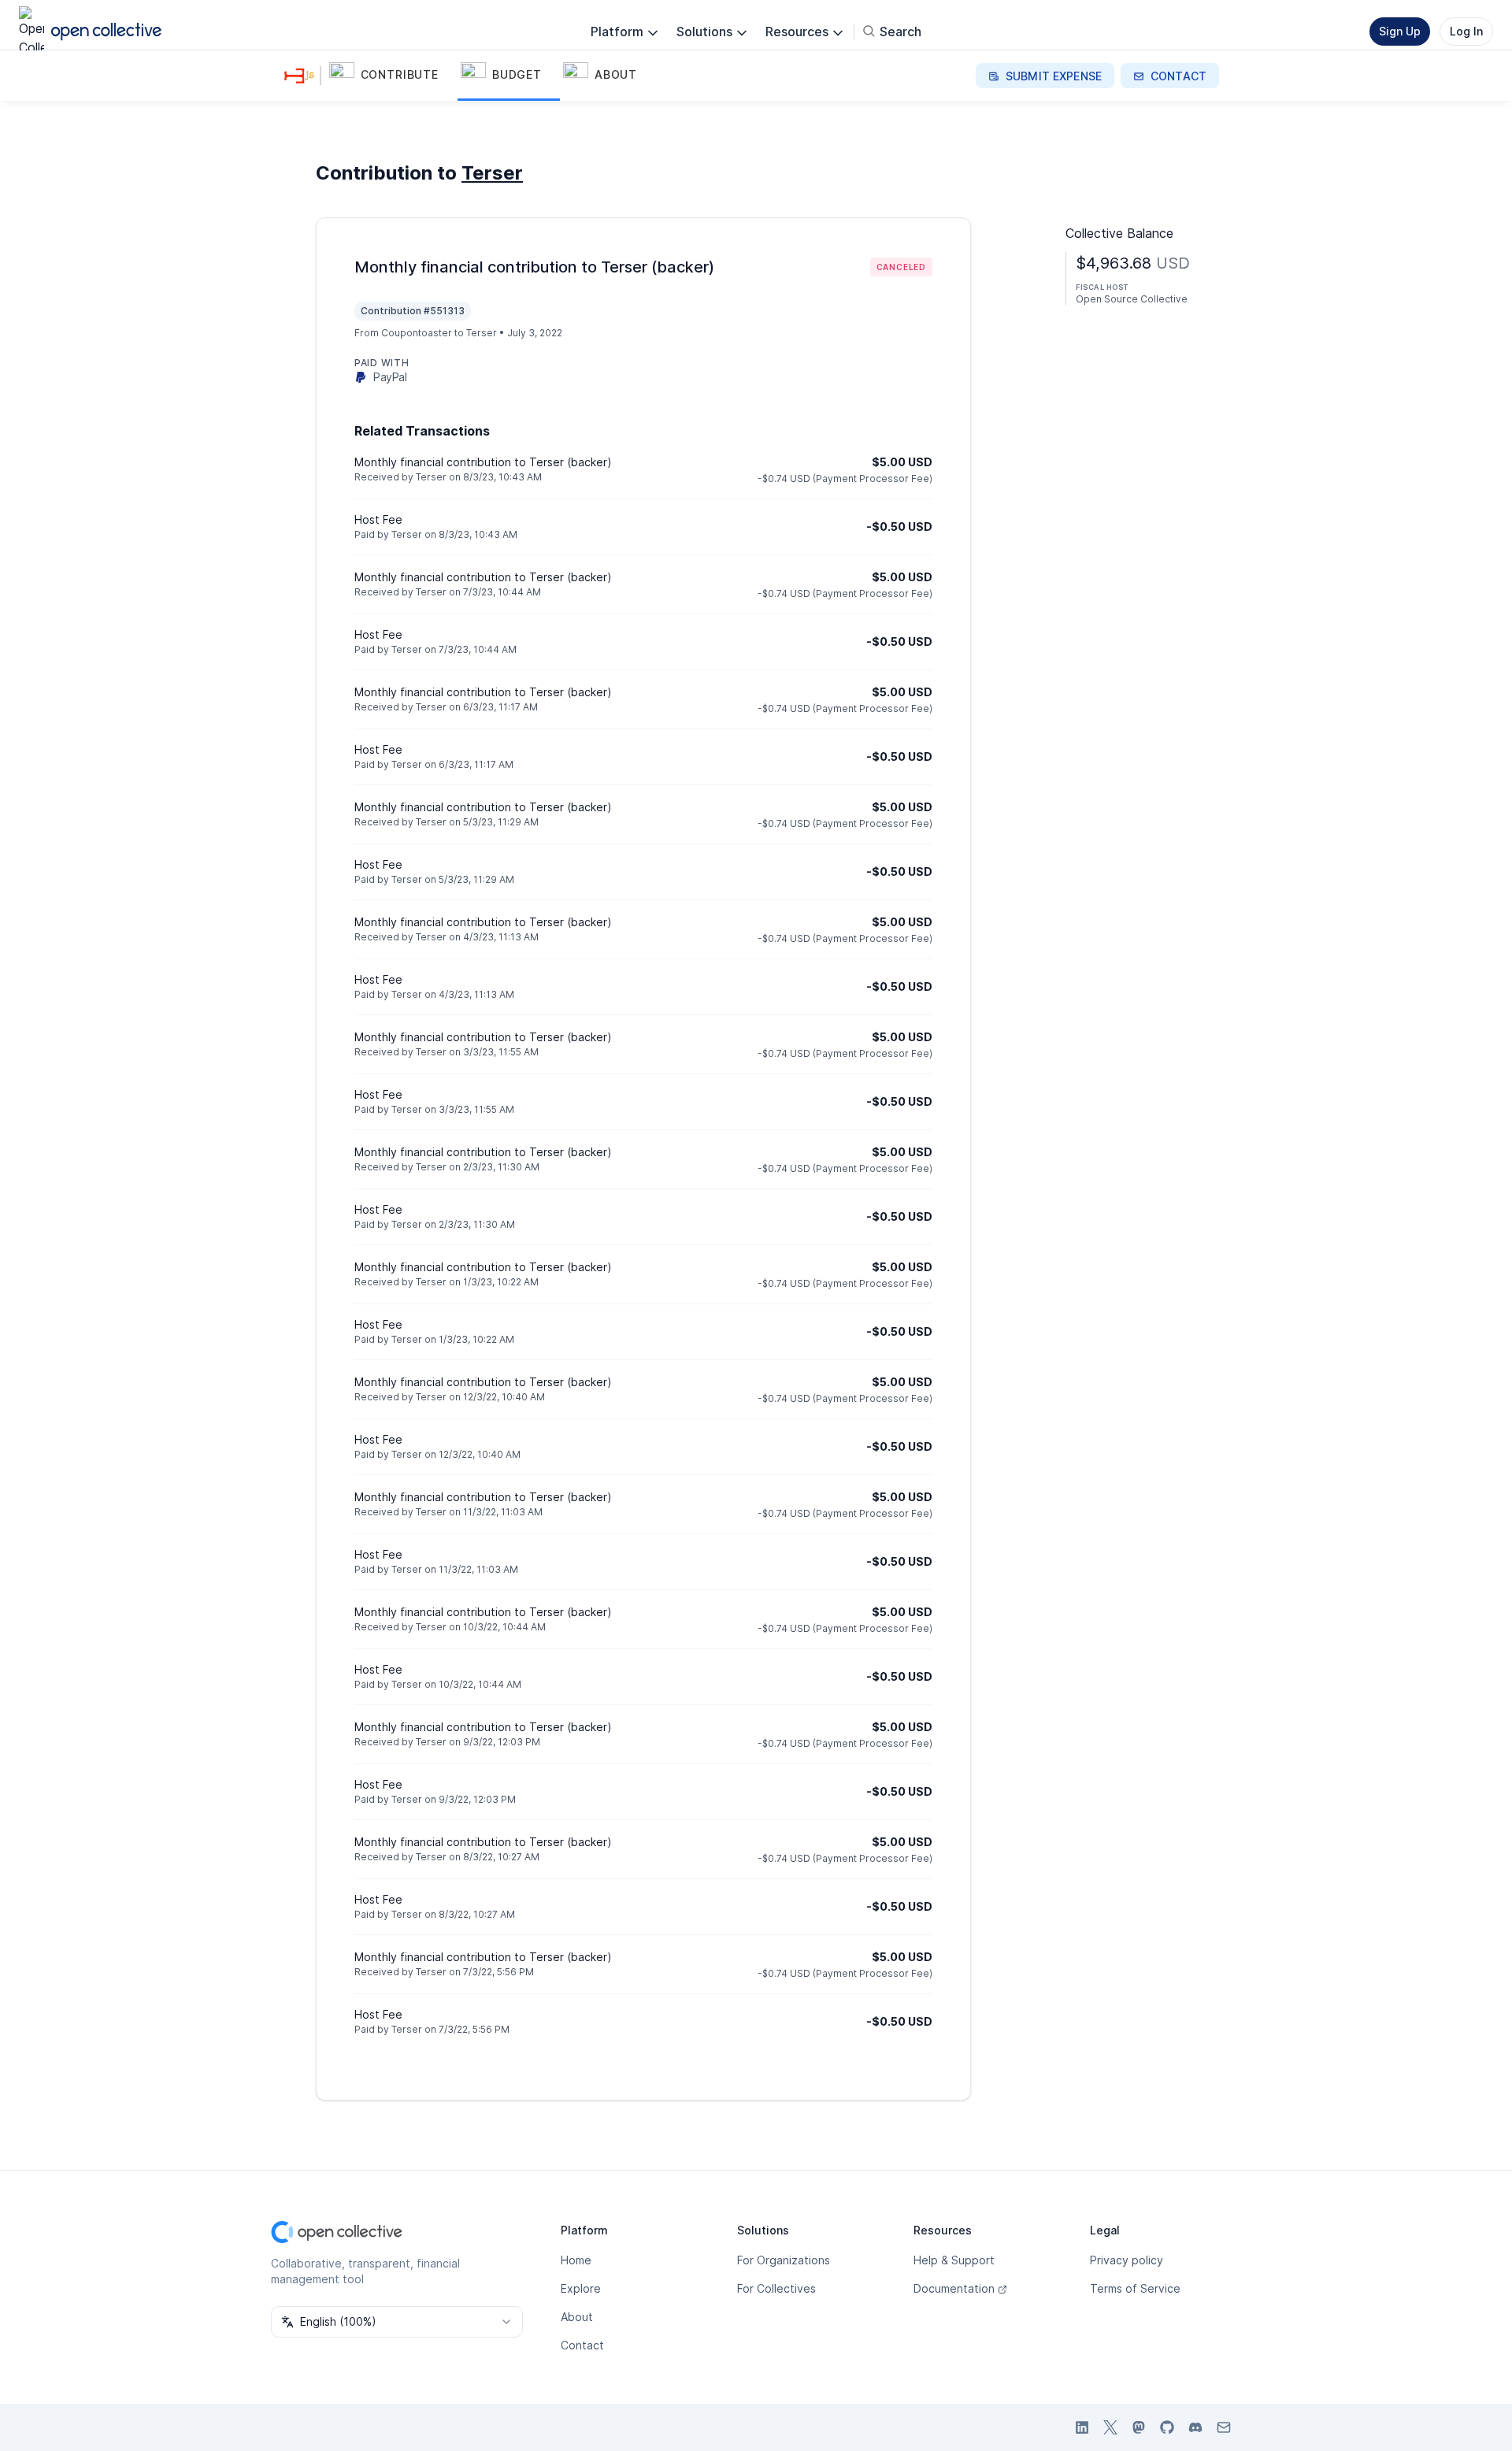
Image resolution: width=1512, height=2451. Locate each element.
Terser (492, 173)
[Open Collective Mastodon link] (1139, 2427)
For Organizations (784, 2260)
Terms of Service (1135, 2288)
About (577, 2317)
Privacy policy (1127, 2260)
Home (576, 2260)
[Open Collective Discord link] (1195, 2427)
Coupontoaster (417, 333)
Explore (581, 2288)
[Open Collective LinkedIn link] (1082, 2427)
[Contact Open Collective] (1224, 2427)
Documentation (954, 2288)
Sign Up (1400, 31)
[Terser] (302, 76)
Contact (582, 2345)
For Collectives (776, 2288)
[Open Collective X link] (1110, 2427)
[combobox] (397, 2322)
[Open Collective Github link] (1167, 2427)
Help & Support (954, 2260)
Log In (1466, 31)
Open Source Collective (1132, 299)
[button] (392, 76)
